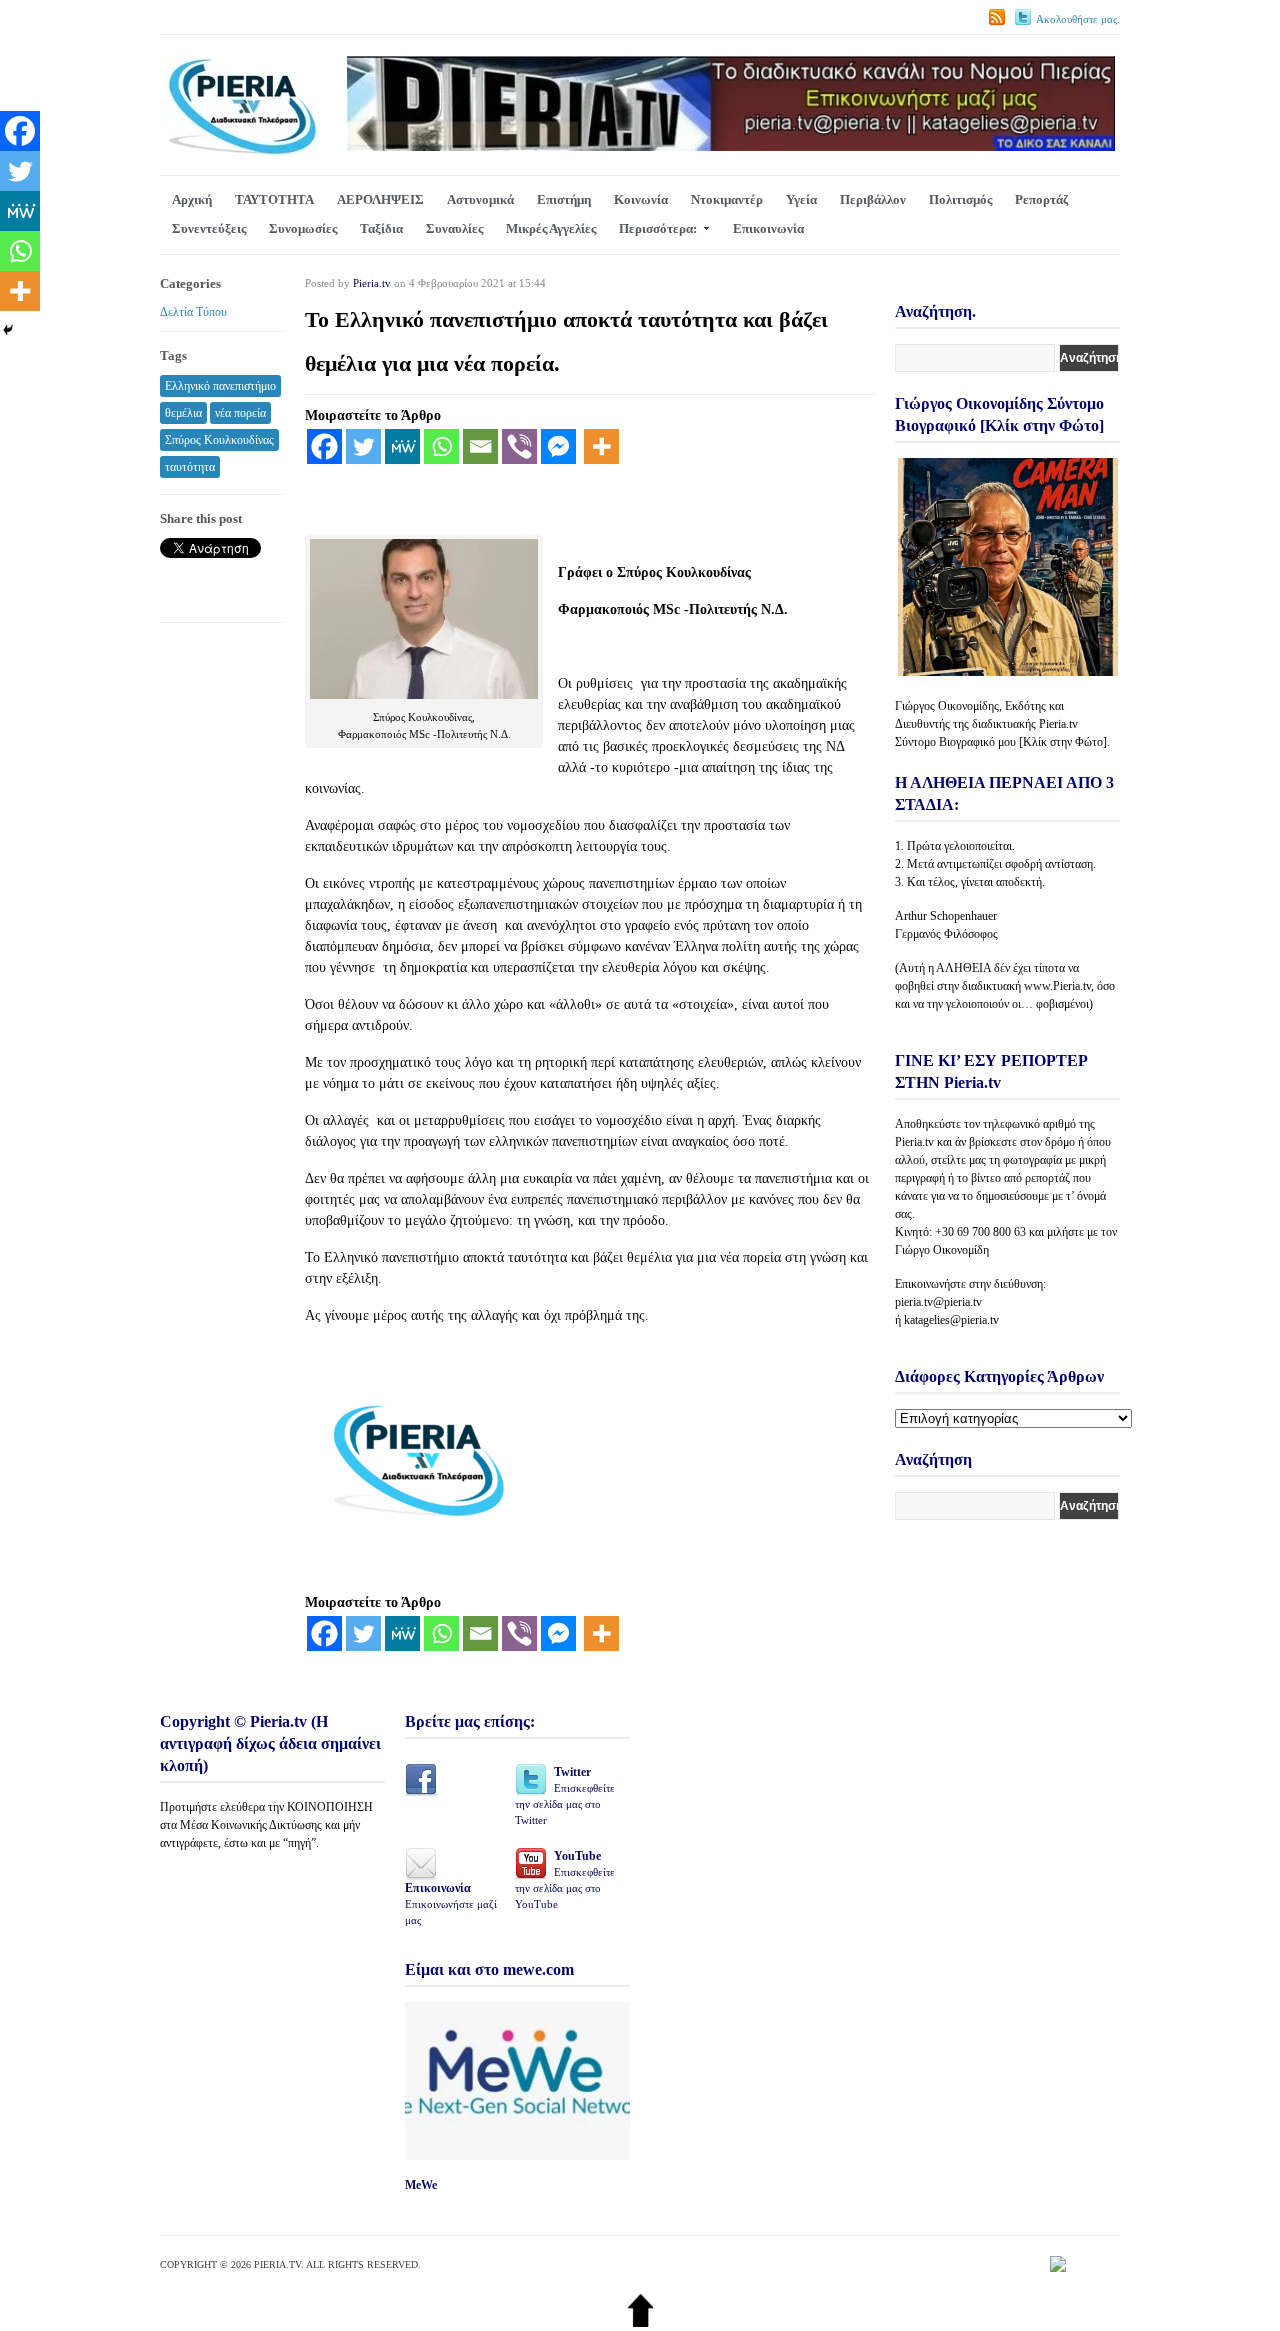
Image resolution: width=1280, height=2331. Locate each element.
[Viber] (519, 446)
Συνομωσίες (303, 228)
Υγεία (801, 199)
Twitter (565, 1795)
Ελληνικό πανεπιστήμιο (220, 386)
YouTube (565, 1879)
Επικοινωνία (768, 228)
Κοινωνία (641, 199)
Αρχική (192, 199)
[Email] (480, 446)
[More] (601, 446)
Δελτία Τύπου (193, 312)
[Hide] (8, 330)
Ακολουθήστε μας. (1078, 19)
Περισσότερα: (658, 228)
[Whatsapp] (441, 446)
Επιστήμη (564, 199)
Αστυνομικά (480, 199)
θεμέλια (183, 413)
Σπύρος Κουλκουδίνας (219, 440)
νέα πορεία (240, 413)
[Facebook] (324, 446)
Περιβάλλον (873, 199)
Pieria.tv (372, 283)
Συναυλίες (454, 228)
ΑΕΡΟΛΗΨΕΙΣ (380, 199)
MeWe (421, 2185)
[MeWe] (402, 446)
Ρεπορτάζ (1041, 199)
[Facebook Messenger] (558, 446)
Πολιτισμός (960, 199)
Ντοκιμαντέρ (727, 199)
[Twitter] (363, 446)
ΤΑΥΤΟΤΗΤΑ (274, 199)
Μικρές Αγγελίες (551, 228)
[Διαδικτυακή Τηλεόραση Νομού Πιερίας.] (241, 151)
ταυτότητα (190, 467)
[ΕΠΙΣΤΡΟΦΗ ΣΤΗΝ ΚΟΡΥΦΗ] (640, 2322)
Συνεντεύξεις (209, 228)
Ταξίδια (381, 228)
